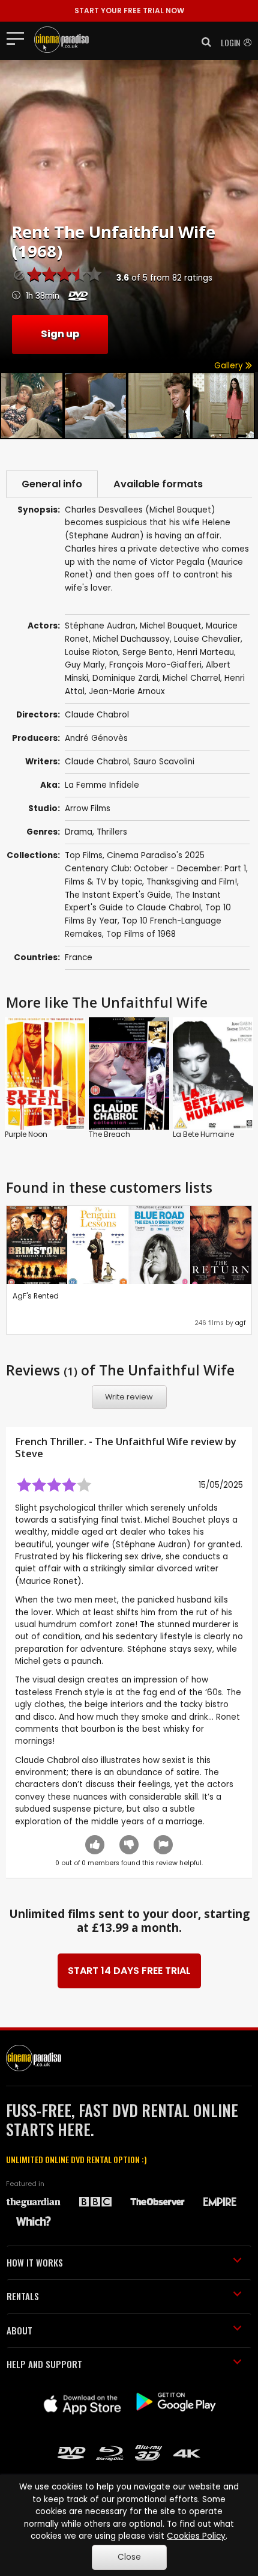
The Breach (109, 1134)
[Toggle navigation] (19, 38)
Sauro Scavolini (164, 762)
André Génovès (96, 738)
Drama (79, 832)
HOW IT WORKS (35, 2262)
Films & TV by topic (103, 882)
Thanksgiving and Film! (192, 882)
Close (129, 2557)
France (79, 958)
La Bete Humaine (203, 1134)
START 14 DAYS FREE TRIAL (129, 1971)
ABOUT (19, 2330)
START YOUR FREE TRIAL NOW (129, 11)
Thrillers (112, 832)
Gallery (230, 366)
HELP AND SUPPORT (44, 2364)
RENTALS (23, 2296)
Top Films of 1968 (141, 934)
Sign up (60, 334)
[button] (203, 42)
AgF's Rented (36, 1296)
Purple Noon (26, 1134)
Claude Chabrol (97, 762)
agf (240, 1323)
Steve (29, 1454)
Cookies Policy (196, 2536)
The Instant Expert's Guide (118, 895)
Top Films (84, 855)
